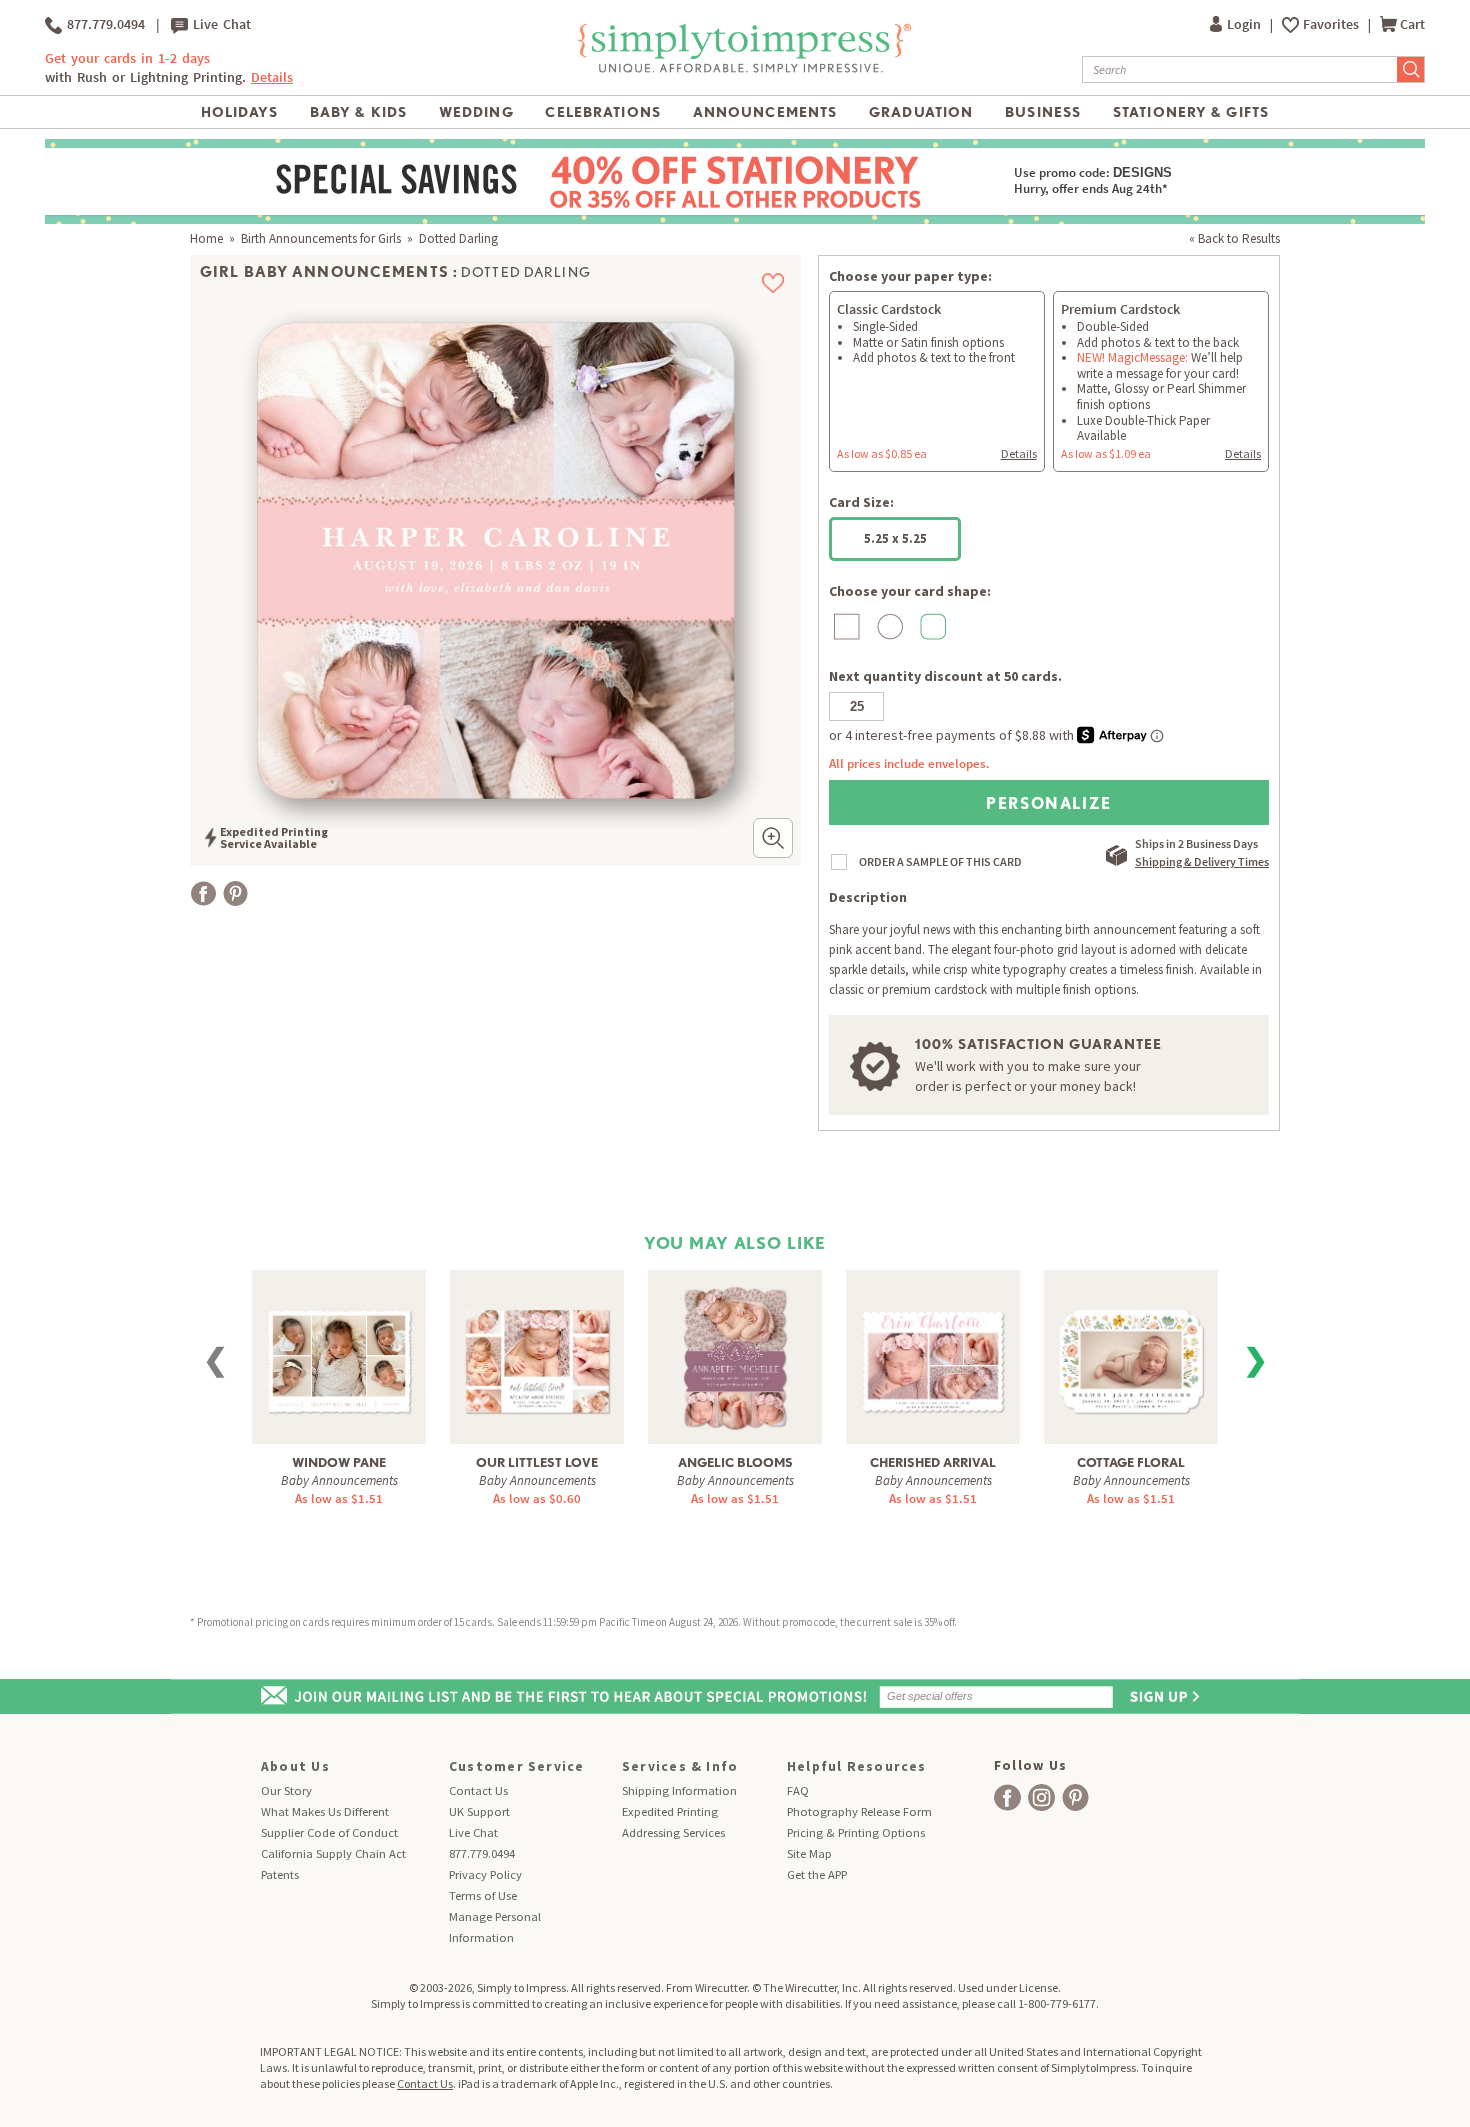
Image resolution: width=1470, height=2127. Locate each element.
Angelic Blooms (735, 1462)
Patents (280, 1874)
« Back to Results (1234, 238)
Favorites (1332, 24)
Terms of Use (483, 1895)
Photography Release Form (859, 1811)
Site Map (809, 1853)
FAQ (798, 1790)
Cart (1412, 24)
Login (1245, 24)
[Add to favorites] (773, 283)
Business (1043, 112)
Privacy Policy (485, 1874)
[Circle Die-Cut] (887, 626)
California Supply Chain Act (333, 1853)
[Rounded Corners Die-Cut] (930, 626)
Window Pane (339, 1462)
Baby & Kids (358, 112)
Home (206, 238)
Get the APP (817, 1874)
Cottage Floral (1131, 1462)
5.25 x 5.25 (895, 538)
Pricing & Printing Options (856, 1832)
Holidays (239, 112)
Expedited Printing (670, 1811)
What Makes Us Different (325, 1811)
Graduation (921, 112)
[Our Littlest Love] (537, 1347)
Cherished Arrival (933, 1462)
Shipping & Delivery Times (1202, 861)
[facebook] (1007, 1797)
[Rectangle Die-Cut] (844, 626)
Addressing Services (673, 1832)
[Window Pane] (339, 1347)
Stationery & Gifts (1191, 112)
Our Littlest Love (537, 1462)
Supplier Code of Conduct (329, 1832)
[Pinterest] (235, 893)
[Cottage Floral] (1131, 1347)
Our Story (286, 1790)
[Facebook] (203, 893)
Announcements (765, 112)
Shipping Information (679, 1790)
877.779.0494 (103, 24)
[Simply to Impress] (742, 69)
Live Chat (219, 24)
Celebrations (602, 112)
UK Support (479, 1811)
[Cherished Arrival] (933, 1347)
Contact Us (478, 1790)
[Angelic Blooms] (735, 1355)
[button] (773, 838)
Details (1019, 453)
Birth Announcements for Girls (321, 238)
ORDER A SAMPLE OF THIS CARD (940, 861)
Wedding (476, 112)
